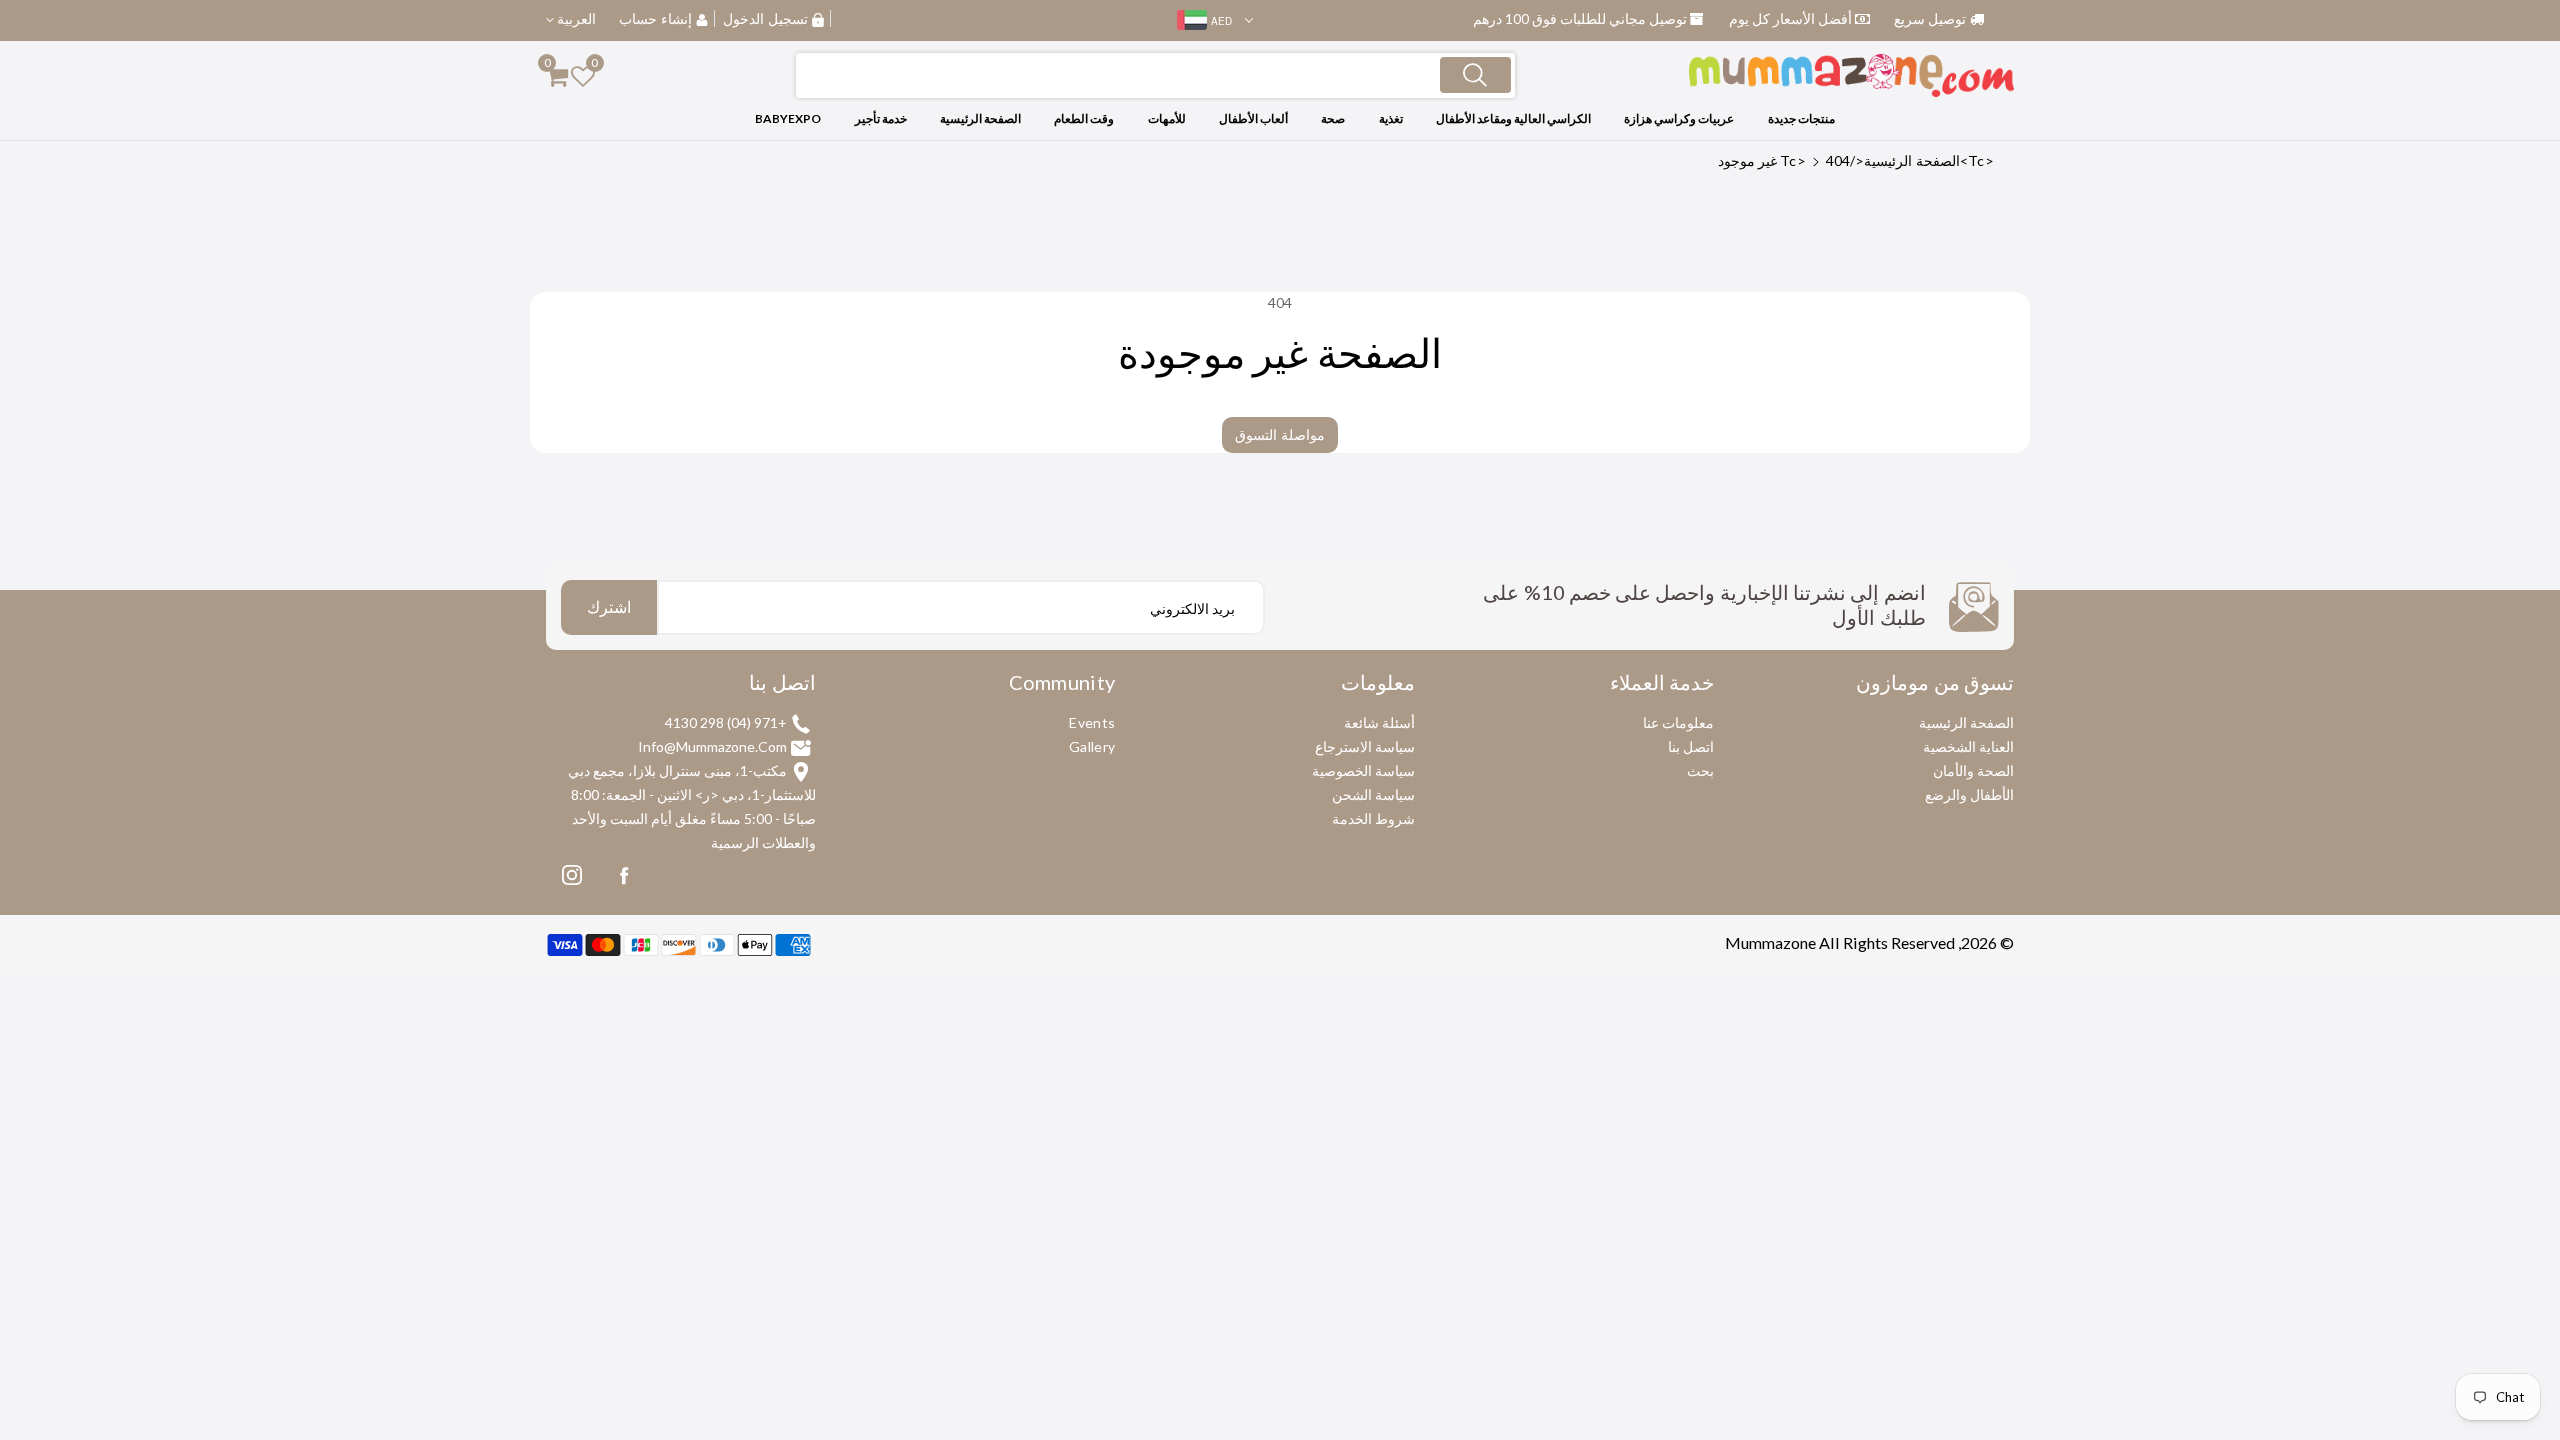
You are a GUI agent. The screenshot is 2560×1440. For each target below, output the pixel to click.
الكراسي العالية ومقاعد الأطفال (1513, 118)
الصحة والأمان (1973, 770)
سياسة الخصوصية (1363, 770)
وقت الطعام (1084, 118)
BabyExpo (788, 118)
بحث (1700, 770)
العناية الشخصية (1968, 746)
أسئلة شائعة (1379, 722)
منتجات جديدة (1801, 118)
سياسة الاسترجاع (1365, 746)
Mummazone (1770, 942)
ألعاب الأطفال (1253, 118)
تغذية (1391, 118)
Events (1092, 722)
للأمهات (1167, 118)
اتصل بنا (1691, 746)
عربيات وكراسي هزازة (1679, 118)
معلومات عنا (1678, 722)
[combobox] (1155, 75)
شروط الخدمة (1373, 818)
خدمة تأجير (881, 118)
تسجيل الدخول (765, 18)
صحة (1333, 118)
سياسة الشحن (1373, 794)
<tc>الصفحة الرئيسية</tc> (1887, 160)
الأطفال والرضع (1969, 794)
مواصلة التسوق (1280, 434)
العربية (575, 18)
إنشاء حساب (655, 18)
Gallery (1092, 746)
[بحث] (1475, 75)
